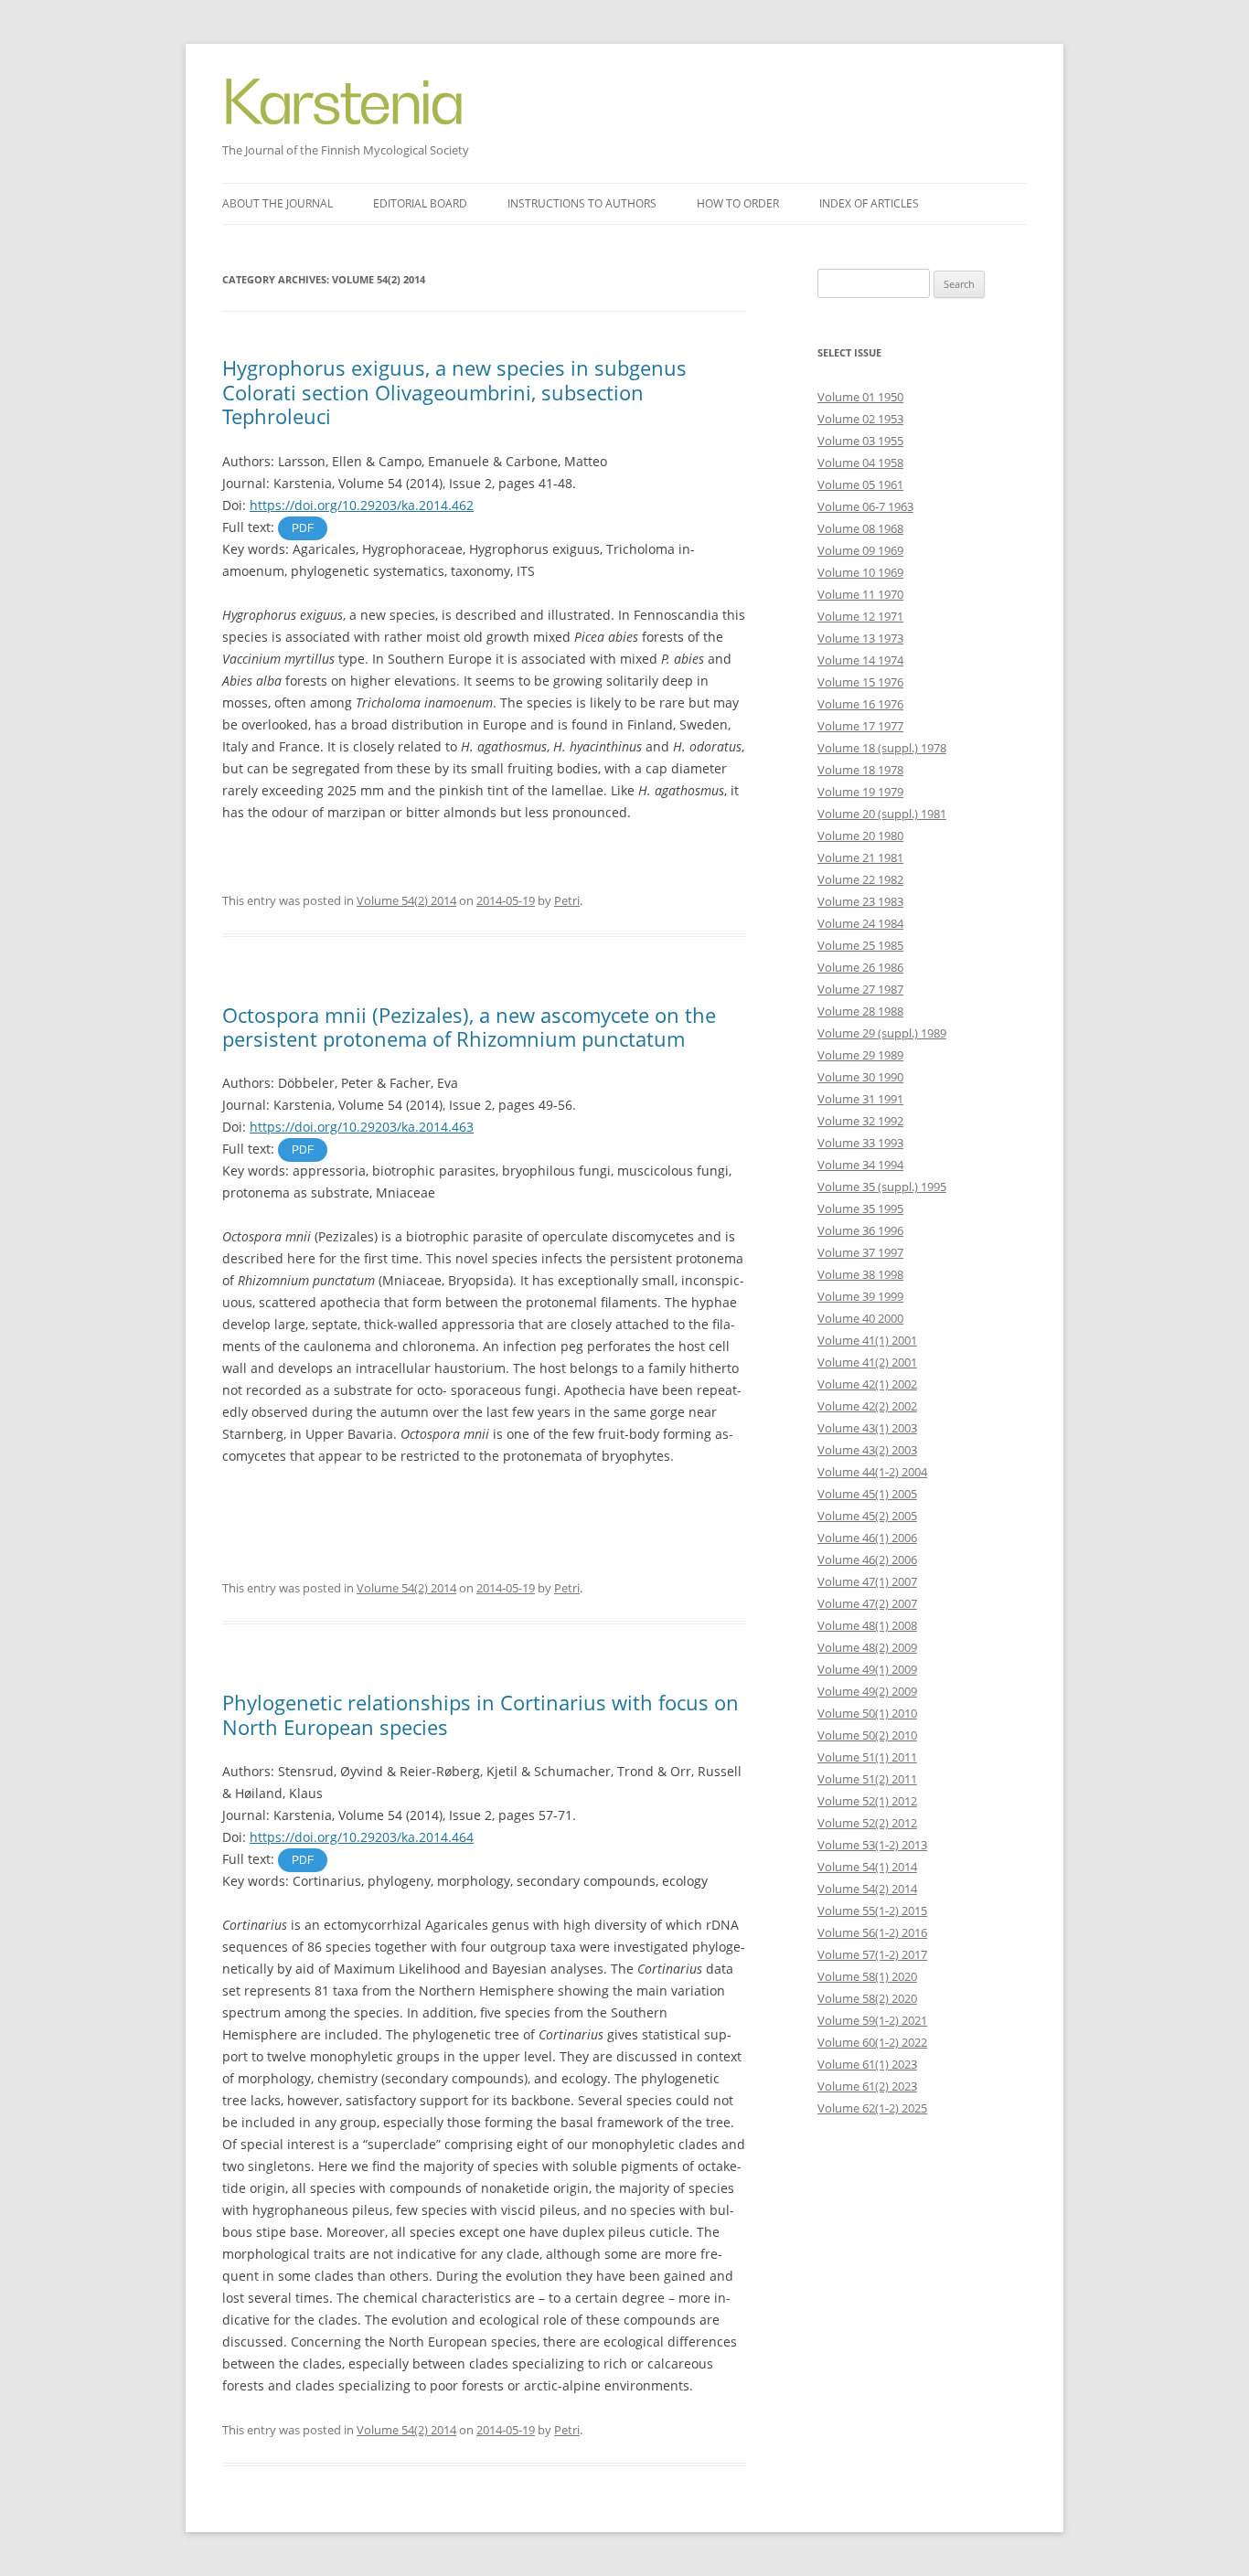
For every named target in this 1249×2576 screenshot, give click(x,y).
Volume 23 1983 (860, 901)
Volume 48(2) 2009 (867, 1647)
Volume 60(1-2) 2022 (872, 2042)
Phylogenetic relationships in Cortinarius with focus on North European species (480, 1714)
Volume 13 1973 (860, 638)
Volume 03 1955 (860, 441)
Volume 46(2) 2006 (867, 1559)
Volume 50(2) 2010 (867, 1735)
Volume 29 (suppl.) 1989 (882, 1033)
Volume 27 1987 (860, 989)
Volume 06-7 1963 (865, 506)
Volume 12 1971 (860, 616)
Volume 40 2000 (860, 1318)
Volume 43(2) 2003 (867, 1450)
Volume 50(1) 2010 (867, 1713)
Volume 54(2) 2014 (406, 900)
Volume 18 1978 (860, 770)
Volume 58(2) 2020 (867, 1998)
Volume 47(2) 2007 (867, 1603)
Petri (567, 900)
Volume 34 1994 (860, 1165)
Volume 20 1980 (860, 836)
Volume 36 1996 (860, 1230)
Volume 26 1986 (860, 967)
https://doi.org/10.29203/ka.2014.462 (362, 505)
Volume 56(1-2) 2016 (872, 1932)
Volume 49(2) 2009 (867, 1691)
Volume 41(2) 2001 (867, 1362)
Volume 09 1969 (860, 550)
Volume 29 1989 (860, 1055)
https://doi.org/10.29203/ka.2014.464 (362, 1837)
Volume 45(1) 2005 (867, 1494)
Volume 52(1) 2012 (867, 1801)
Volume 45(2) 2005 (867, 1516)
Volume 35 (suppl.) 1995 (882, 1187)
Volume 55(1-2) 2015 (872, 1911)
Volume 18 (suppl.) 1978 (882, 748)
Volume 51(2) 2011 (867, 1779)
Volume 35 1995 (860, 1208)
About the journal (278, 203)
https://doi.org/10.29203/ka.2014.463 (362, 1127)
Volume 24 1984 (860, 923)
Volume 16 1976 (860, 704)
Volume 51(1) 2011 (867, 1757)
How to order (738, 203)
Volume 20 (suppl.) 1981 (882, 814)
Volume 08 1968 (860, 528)
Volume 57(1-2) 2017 (872, 1954)
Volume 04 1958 (860, 463)
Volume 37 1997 (860, 1252)
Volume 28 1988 (860, 1011)
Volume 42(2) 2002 (867, 1406)
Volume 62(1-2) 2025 (872, 2108)
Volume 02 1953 (860, 419)
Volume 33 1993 (860, 1143)
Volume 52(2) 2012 (867, 1823)
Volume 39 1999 (860, 1296)
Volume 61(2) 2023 (867, 2086)
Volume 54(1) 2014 (867, 1867)
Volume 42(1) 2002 (867, 1384)
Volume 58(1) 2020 (867, 1976)
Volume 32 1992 (860, 1121)
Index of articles (869, 203)
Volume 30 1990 (860, 1077)
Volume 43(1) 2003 (867, 1428)
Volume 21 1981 (860, 857)
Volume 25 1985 (860, 945)
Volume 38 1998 (860, 1274)
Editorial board (420, 203)
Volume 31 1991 (860, 1099)
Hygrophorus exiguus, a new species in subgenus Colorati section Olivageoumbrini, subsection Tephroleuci (454, 392)
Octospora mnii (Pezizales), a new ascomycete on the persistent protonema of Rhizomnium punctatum (469, 1027)
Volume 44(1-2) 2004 (872, 1472)
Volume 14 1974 (860, 660)
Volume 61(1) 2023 (867, 2064)
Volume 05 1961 (860, 484)
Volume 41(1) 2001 (867, 1340)
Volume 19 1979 (860, 792)
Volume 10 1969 (860, 572)
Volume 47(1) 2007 (867, 1581)
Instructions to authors (582, 203)
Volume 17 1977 (860, 726)
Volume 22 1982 (860, 879)
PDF (303, 528)
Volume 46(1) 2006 (867, 1538)
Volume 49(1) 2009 (867, 1669)
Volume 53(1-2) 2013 (872, 1845)
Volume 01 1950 (860, 397)
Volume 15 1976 (860, 682)
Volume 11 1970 (860, 594)
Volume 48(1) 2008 (867, 1625)
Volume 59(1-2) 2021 (872, 2020)
